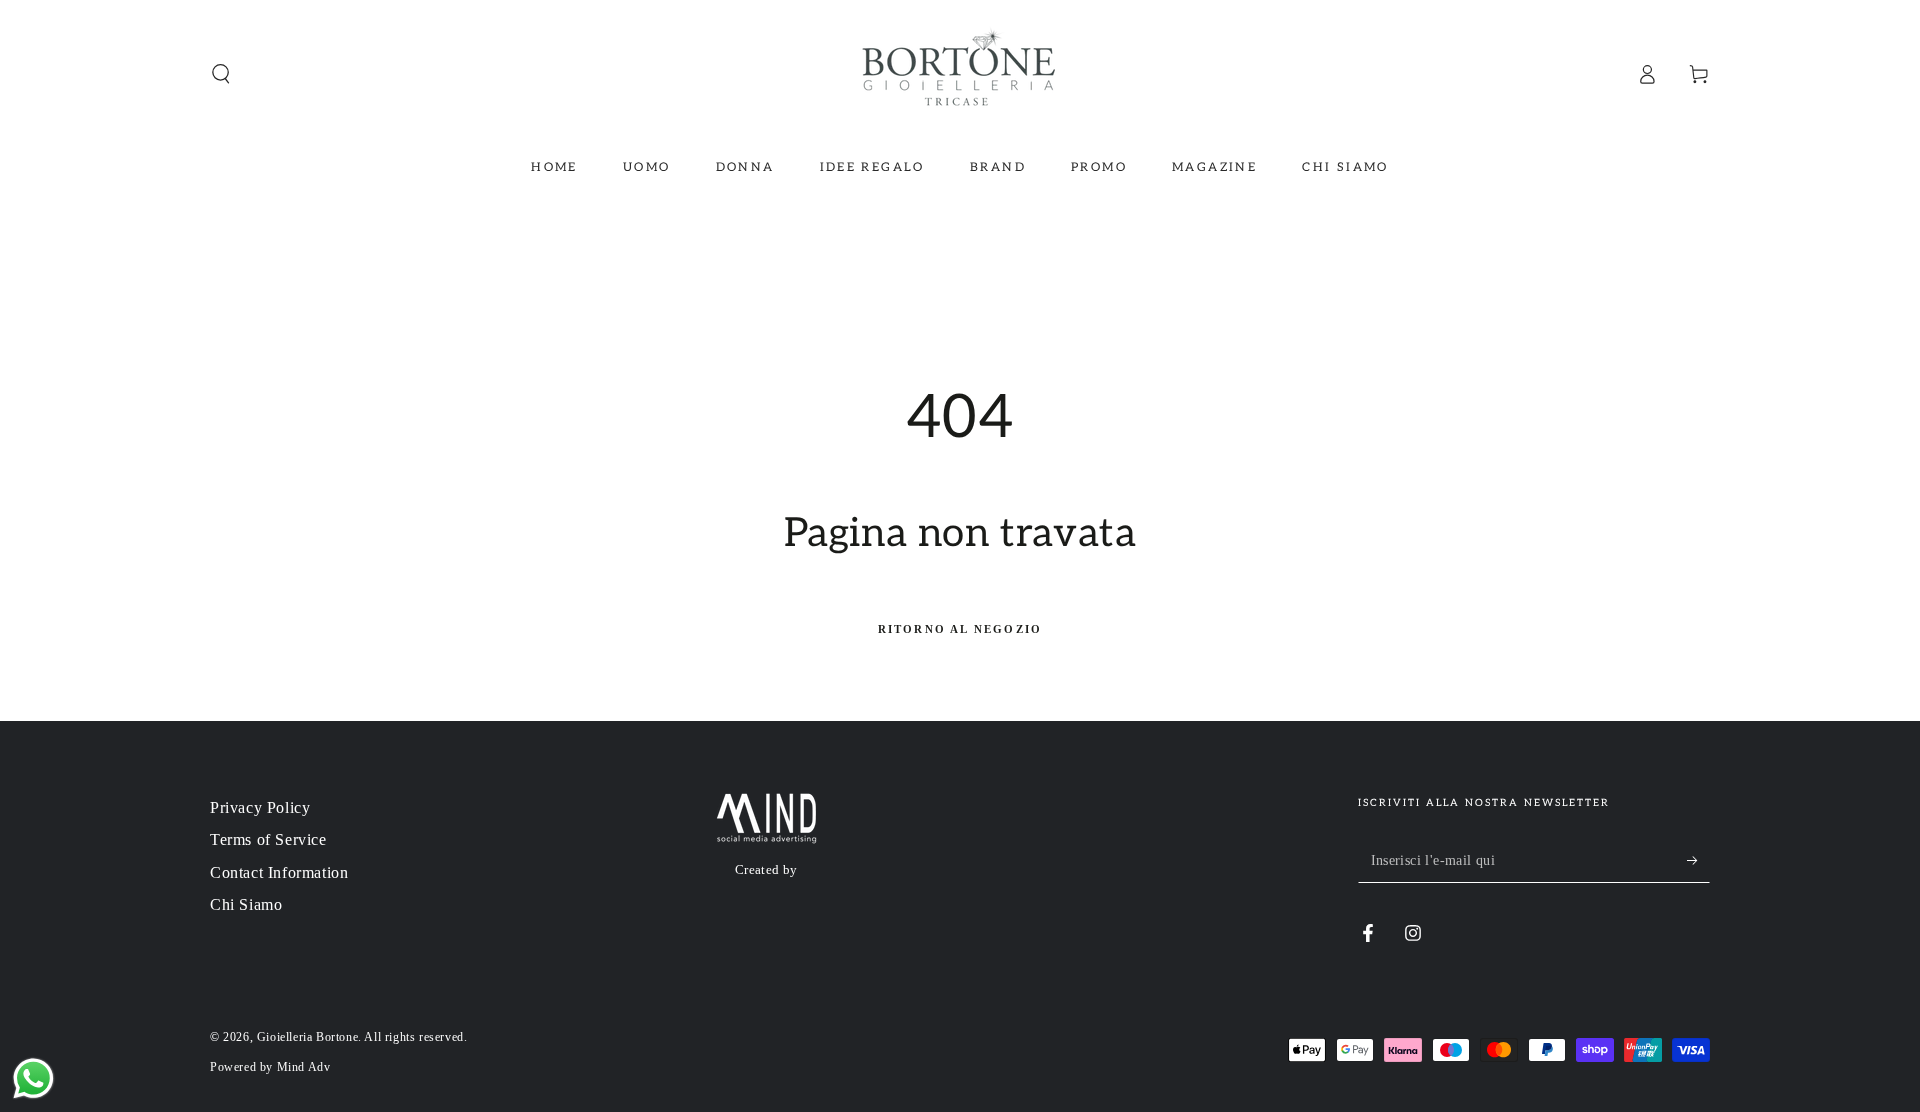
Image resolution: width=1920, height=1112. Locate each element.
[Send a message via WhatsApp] (33, 1078)
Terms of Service (268, 839)
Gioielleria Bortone (307, 1037)
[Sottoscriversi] (1698, 860)
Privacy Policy (260, 807)
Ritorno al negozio (960, 629)
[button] (221, 74)
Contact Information (279, 872)
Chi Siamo (246, 904)
